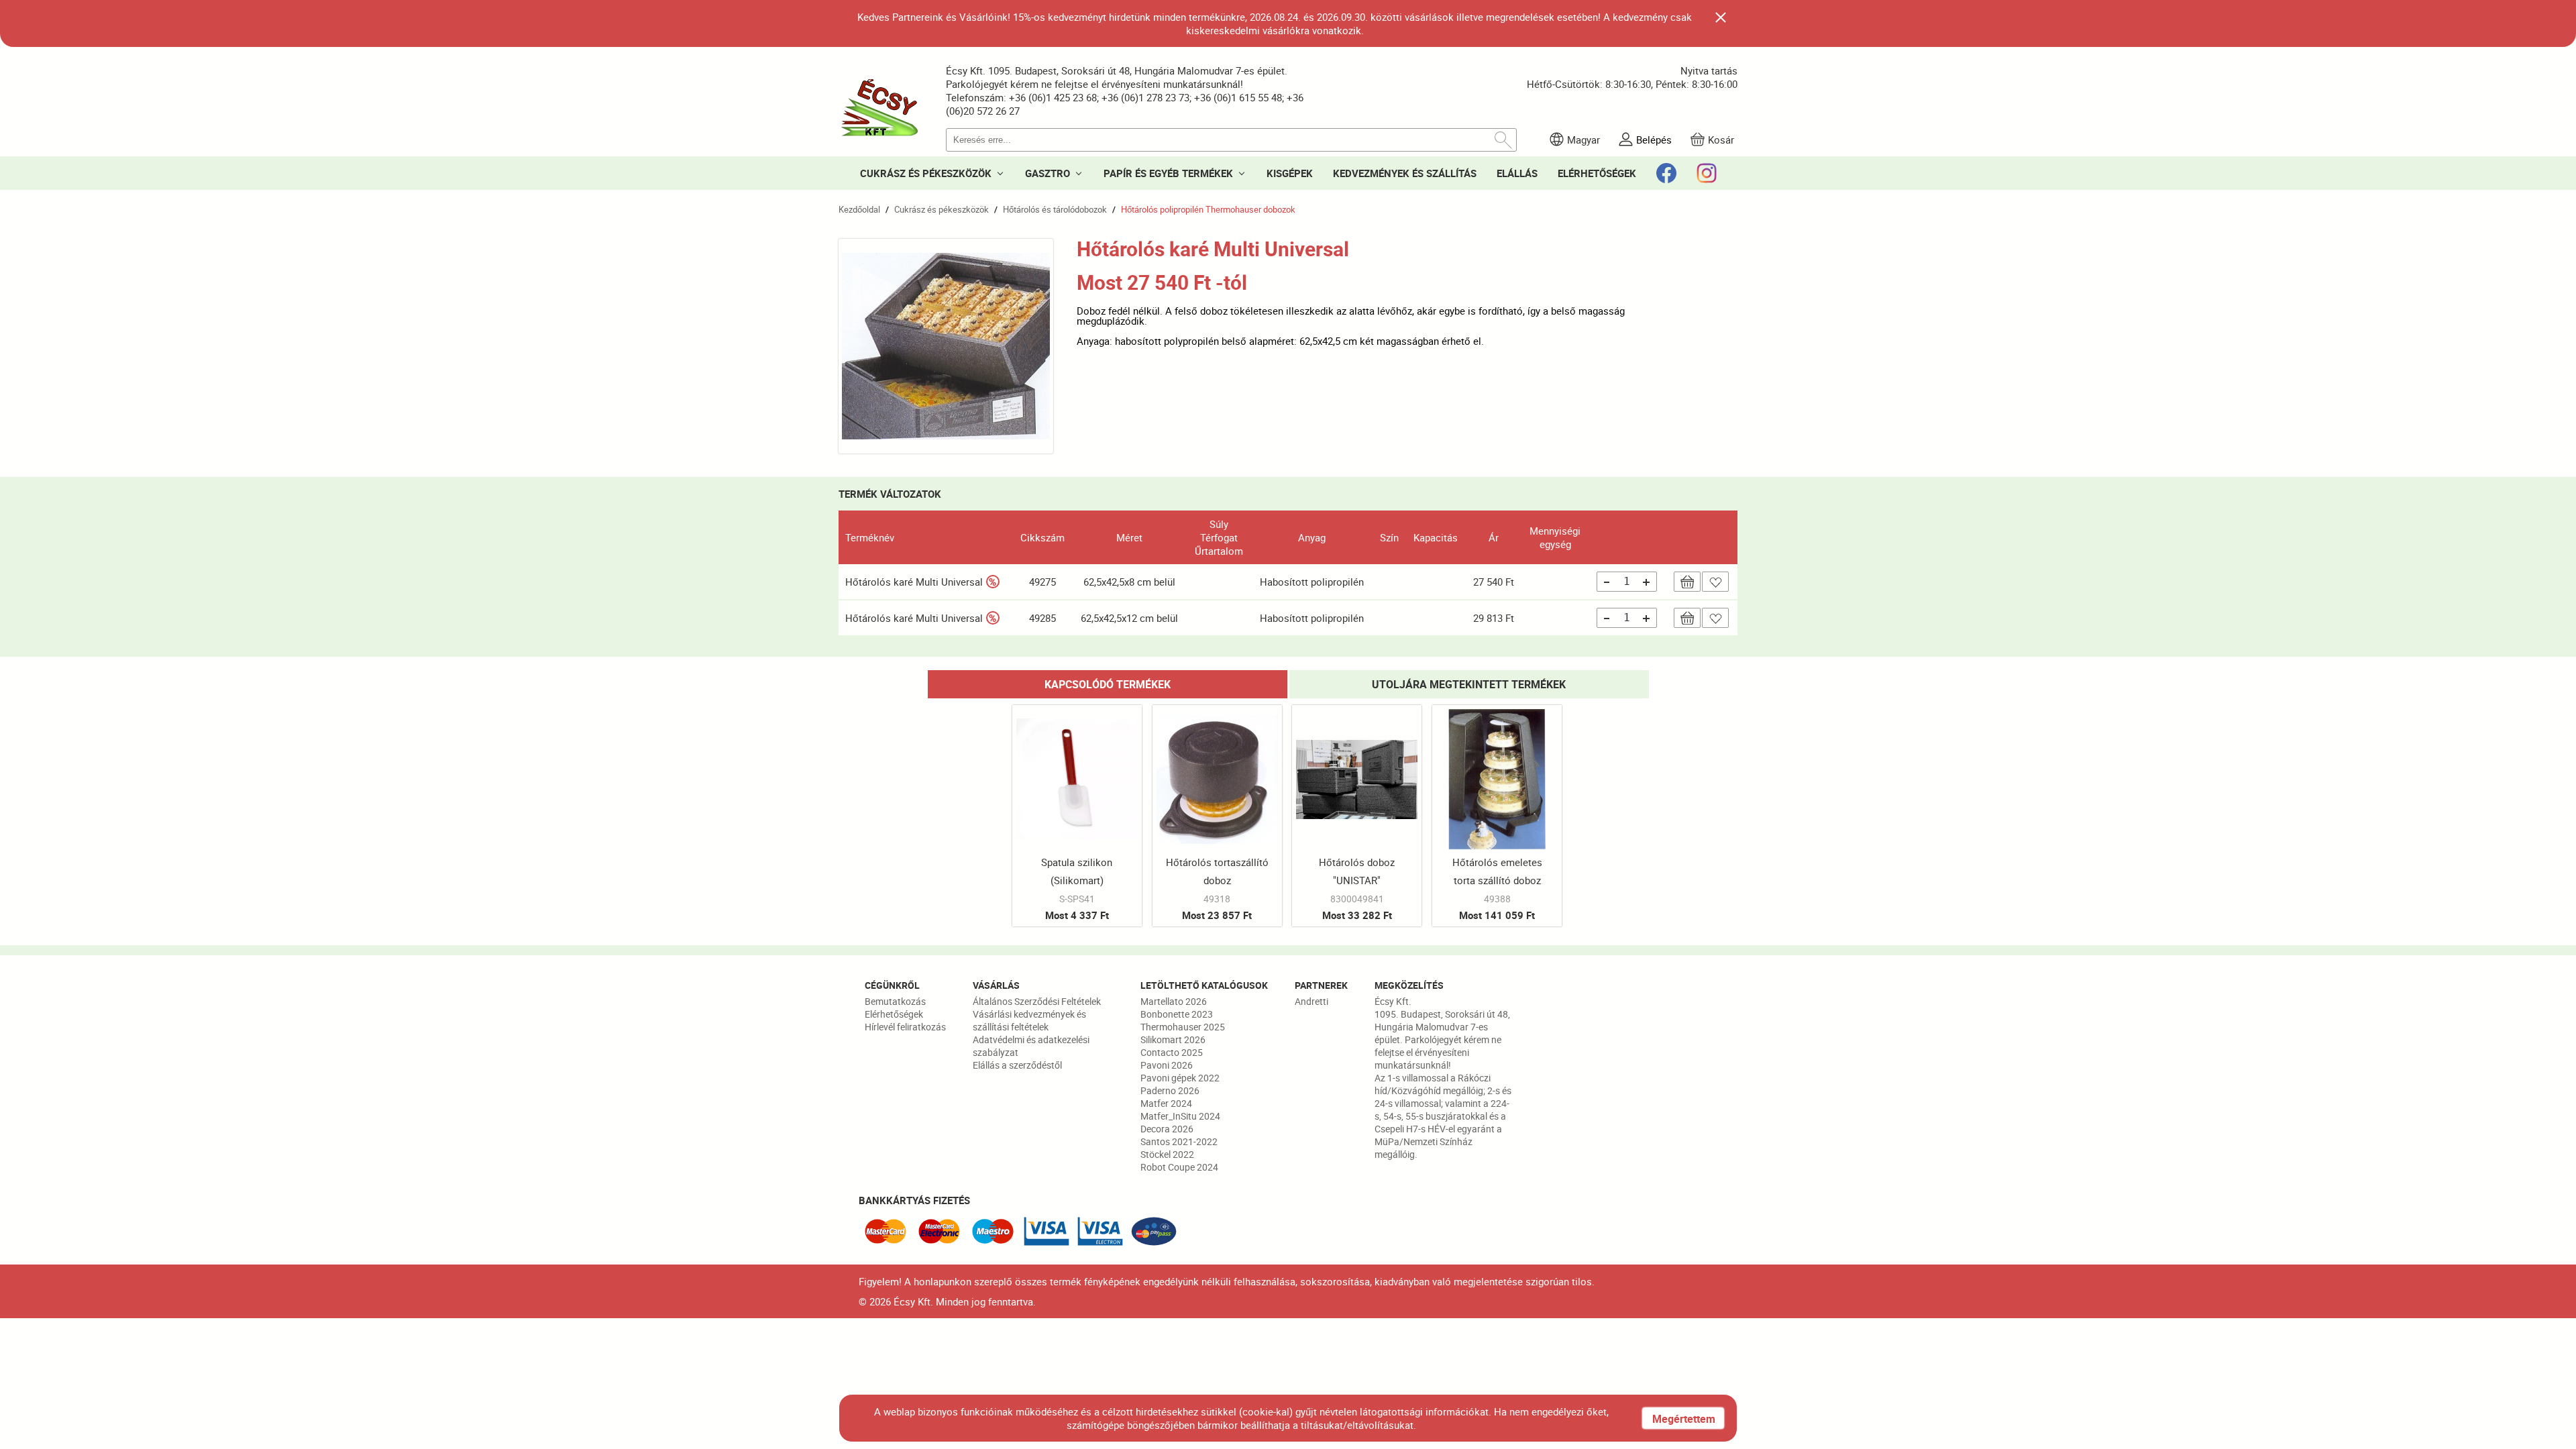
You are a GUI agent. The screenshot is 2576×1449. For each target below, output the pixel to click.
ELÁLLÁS (1517, 173)
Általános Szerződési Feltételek (1037, 1001)
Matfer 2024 (1166, 1103)
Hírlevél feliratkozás (905, 1027)
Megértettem (1684, 1419)
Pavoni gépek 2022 (1180, 1078)
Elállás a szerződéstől (1017, 1065)
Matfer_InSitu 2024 (1180, 1116)
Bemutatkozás (895, 1001)
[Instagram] (1707, 173)
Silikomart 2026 (1173, 1039)
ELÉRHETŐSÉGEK (1597, 173)
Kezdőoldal (859, 209)
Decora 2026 (1167, 1129)
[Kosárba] (1687, 582)
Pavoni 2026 (1167, 1065)
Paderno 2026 (1170, 1090)
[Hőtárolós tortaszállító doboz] (1217, 816)
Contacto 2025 (1172, 1052)
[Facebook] (1666, 173)
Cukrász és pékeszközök (942, 209)
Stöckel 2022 (1167, 1154)
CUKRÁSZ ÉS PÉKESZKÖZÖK (926, 173)
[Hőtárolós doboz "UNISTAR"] (1357, 816)
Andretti (1311, 1001)
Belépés (1654, 140)
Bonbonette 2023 (1177, 1014)
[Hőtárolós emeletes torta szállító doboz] (1497, 816)
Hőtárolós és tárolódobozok (1055, 209)
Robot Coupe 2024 (1179, 1167)
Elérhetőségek (894, 1014)
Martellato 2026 (1174, 1001)
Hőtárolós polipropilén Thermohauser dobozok (1208, 209)
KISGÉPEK (1290, 173)
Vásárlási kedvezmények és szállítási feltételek (1029, 1020)
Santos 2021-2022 (1179, 1141)
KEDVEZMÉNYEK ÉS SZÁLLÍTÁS (1405, 173)
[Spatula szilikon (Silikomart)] (1077, 816)
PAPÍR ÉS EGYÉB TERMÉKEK (1168, 173)
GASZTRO (1048, 173)
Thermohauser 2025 (1183, 1027)
